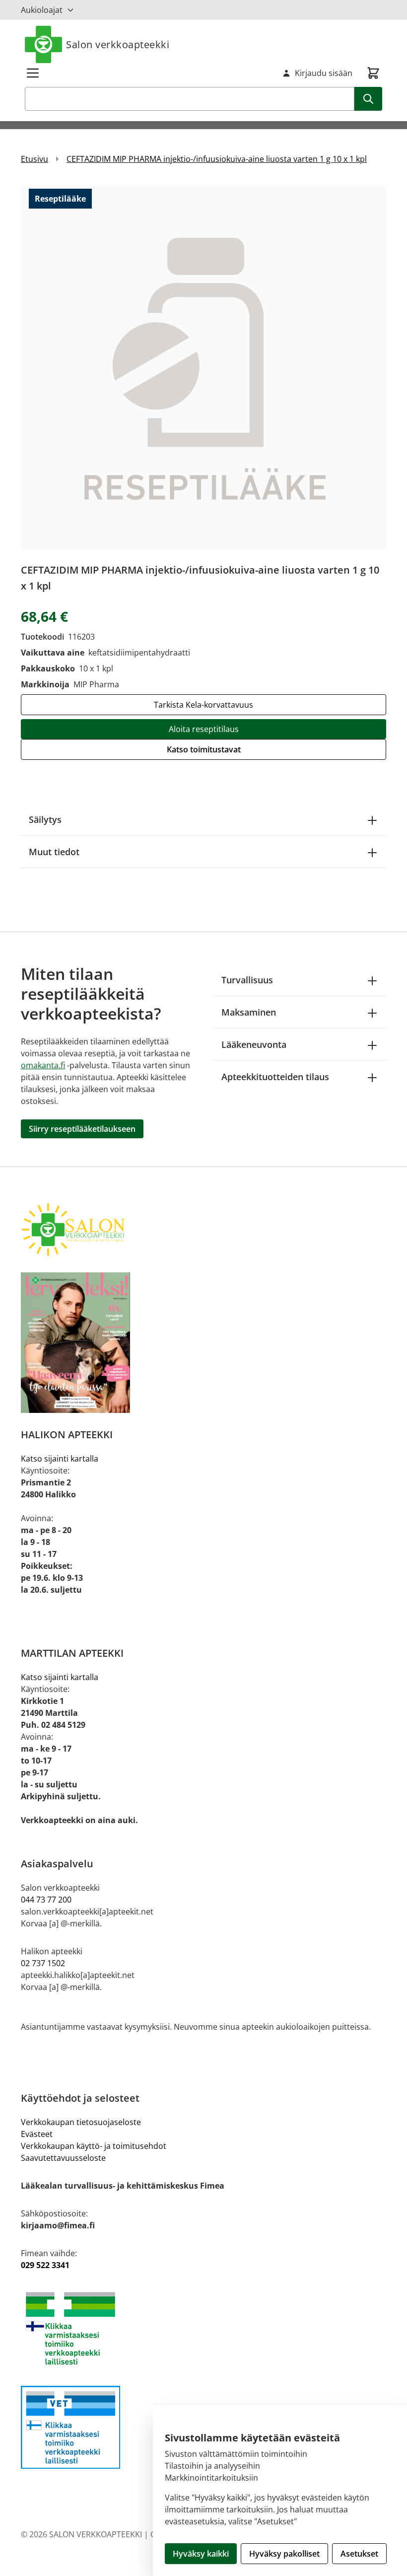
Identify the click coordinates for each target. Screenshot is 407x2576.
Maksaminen (249, 1012)
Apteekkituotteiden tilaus (275, 1077)
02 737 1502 (43, 1963)
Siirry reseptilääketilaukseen (82, 1129)
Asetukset (359, 2554)
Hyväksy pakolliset (284, 2554)
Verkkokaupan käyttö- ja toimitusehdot (94, 2146)
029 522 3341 (45, 2265)
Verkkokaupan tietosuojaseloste (81, 2122)
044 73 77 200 (46, 1900)
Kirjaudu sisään (324, 73)
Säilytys (45, 819)
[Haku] (368, 99)
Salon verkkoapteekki (118, 44)
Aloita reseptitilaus (204, 729)
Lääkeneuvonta (254, 1044)
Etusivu (34, 159)
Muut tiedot (54, 852)
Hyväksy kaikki (201, 2554)
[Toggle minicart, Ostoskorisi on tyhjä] (373, 73)
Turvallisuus (247, 980)
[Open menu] (33, 73)
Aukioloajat (42, 10)
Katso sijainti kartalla (60, 1459)
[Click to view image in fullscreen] (203, 368)
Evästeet (37, 2134)
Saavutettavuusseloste (63, 2158)
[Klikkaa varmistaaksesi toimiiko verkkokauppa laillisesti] (203, 2328)
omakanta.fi (43, 1065)
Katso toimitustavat (204, 749)
